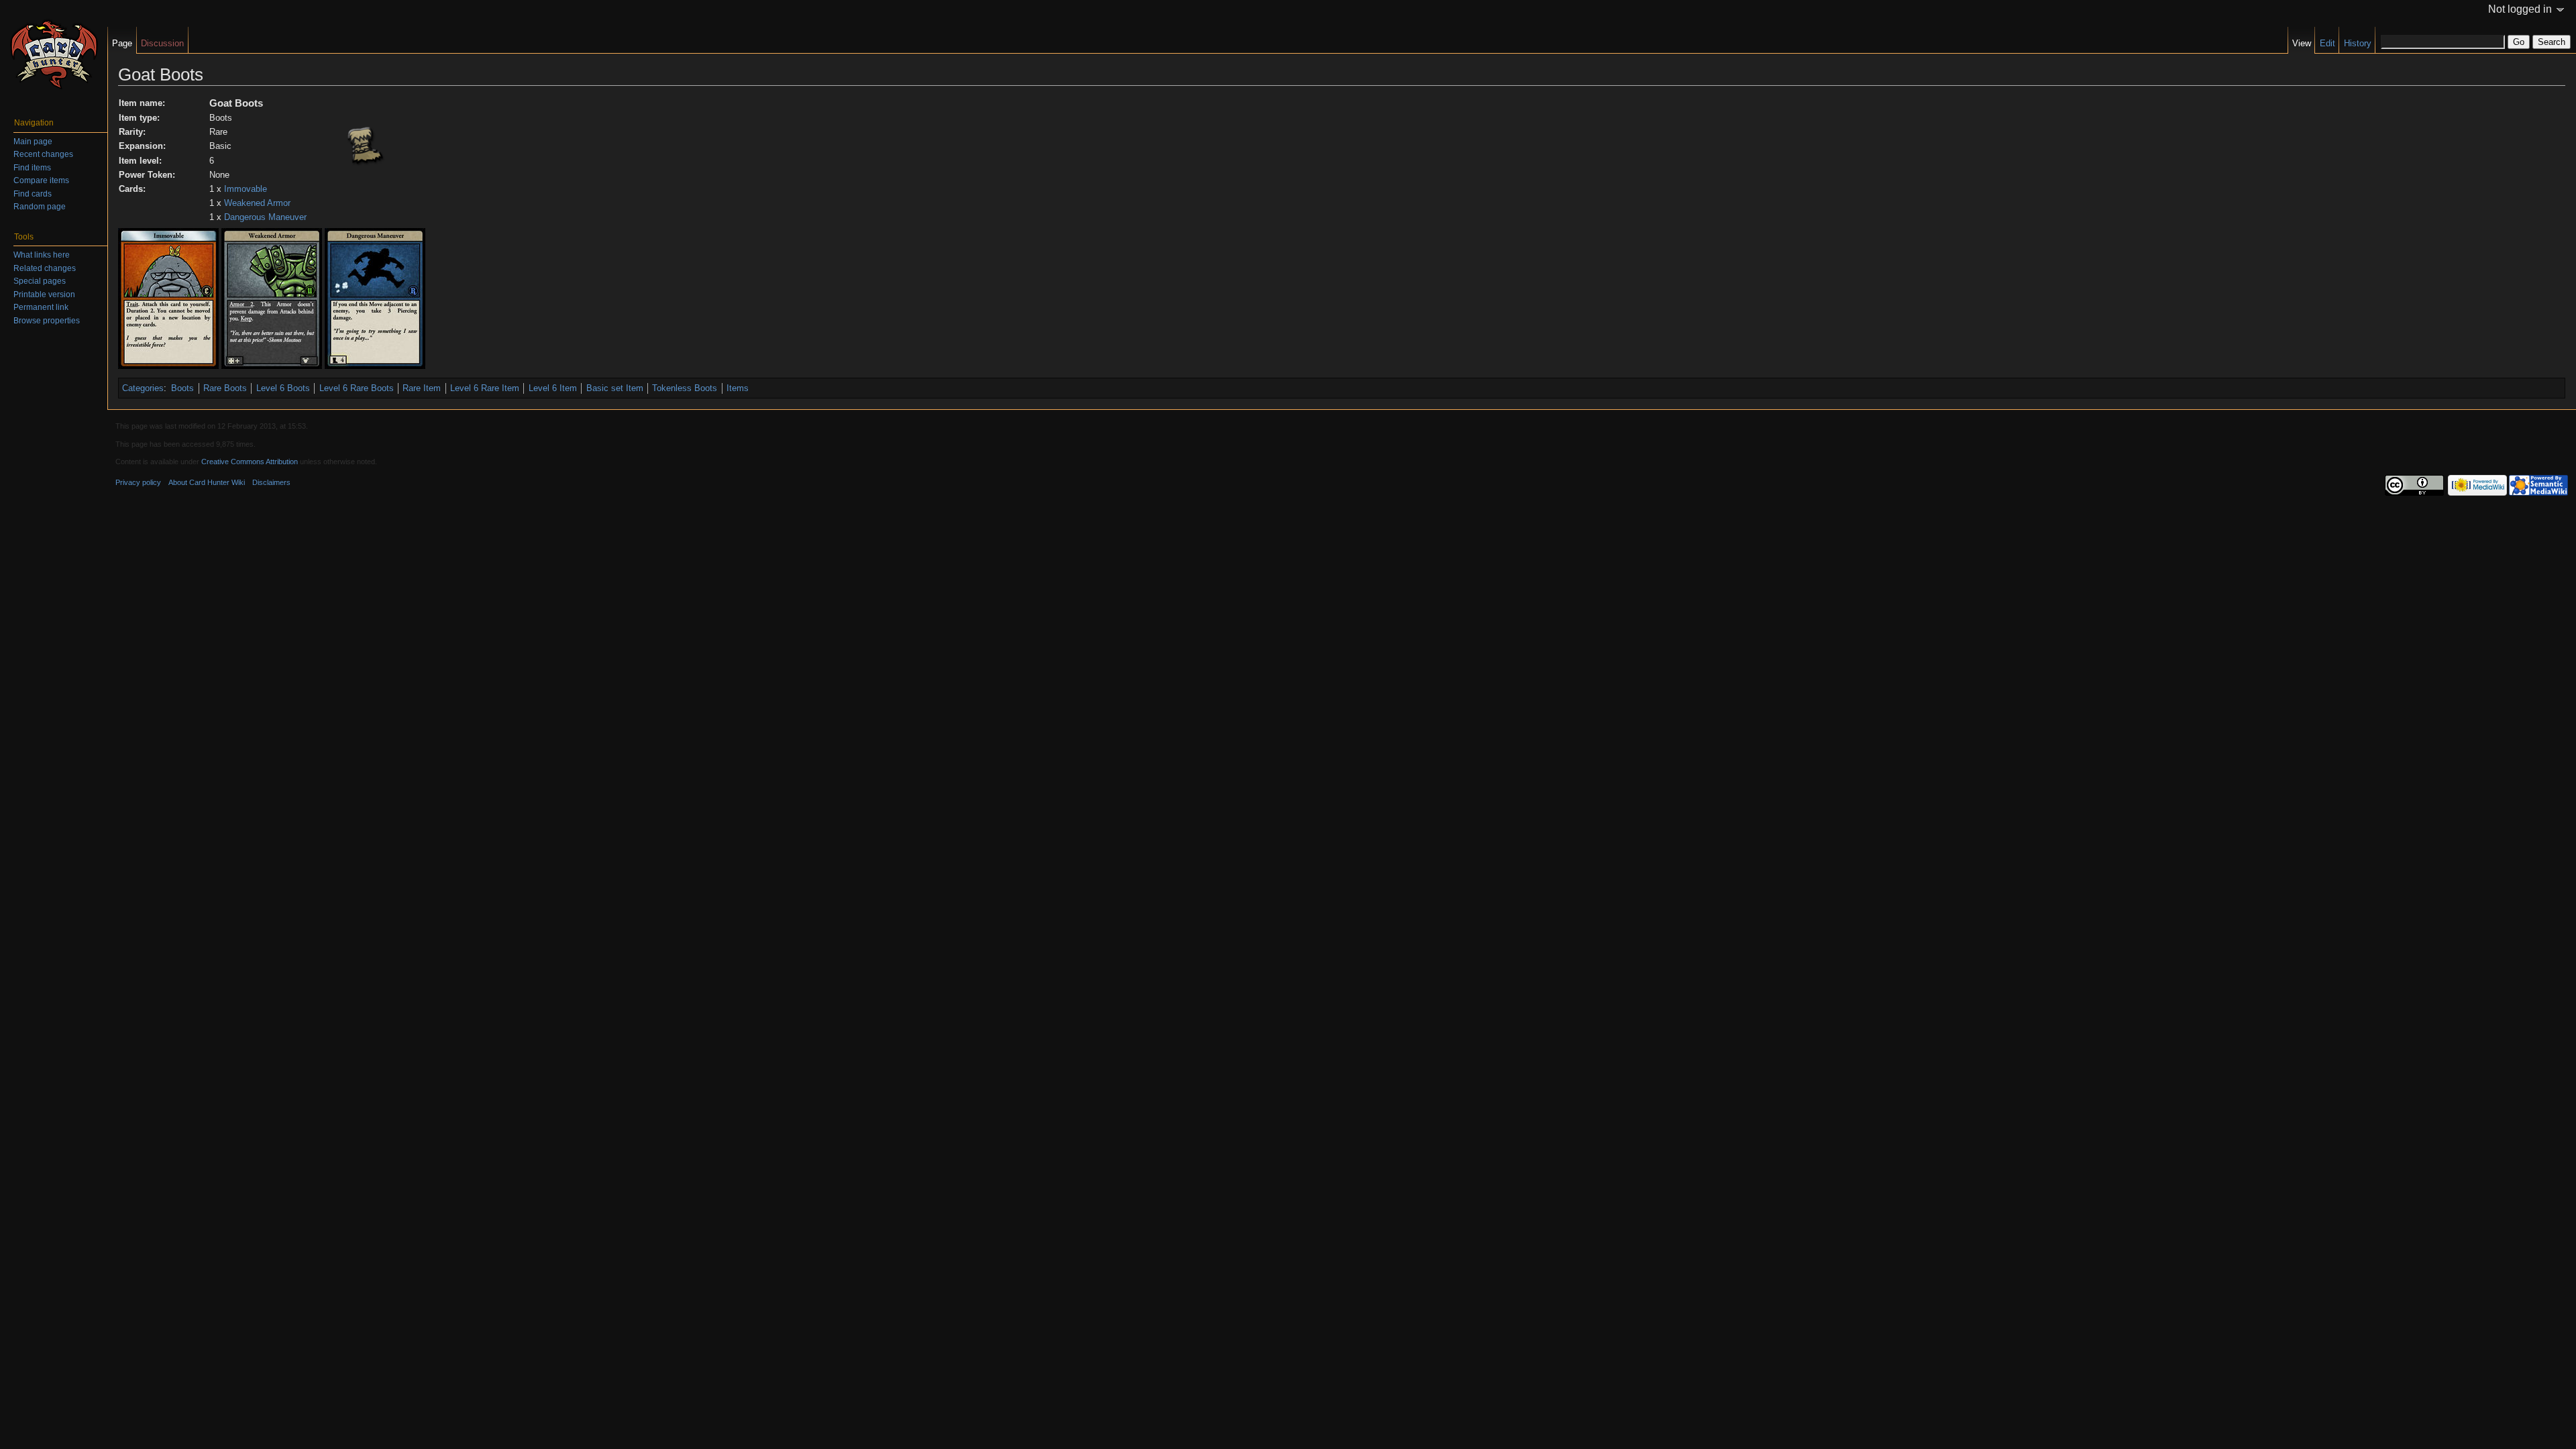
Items (738, 388)
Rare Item (422, 388)
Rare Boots (225, 388)
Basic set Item (615, 388)
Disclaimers (271, 482)
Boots (182, 388)
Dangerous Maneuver (265, 217)
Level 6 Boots (283, 388)
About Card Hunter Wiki (207, 482)
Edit (2327, 43)
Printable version (44, 294)
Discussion (162, 43)
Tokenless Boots (685, 388)
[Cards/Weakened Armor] (272, 298)
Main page (33, 142)
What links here (42, 255)
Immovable (246, 189)
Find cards (33, 194)
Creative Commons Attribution (250, 462)
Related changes (45, 268)
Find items (32, 168)
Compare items (41, 180)
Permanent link (41, 307)
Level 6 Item (553, 388)
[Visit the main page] (54, 54)
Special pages (40, 281)
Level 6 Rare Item (485, 388)
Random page (40, 207)
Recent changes (43, 154)
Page (122, 43)
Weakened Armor (257, 203)
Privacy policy (138, 482)
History (2358, 43)
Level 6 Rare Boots (357, 388)
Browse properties (47, 321)
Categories (143, 388)
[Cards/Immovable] (168, 298)
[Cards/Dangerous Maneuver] (375, 298)
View (2302, 43)
